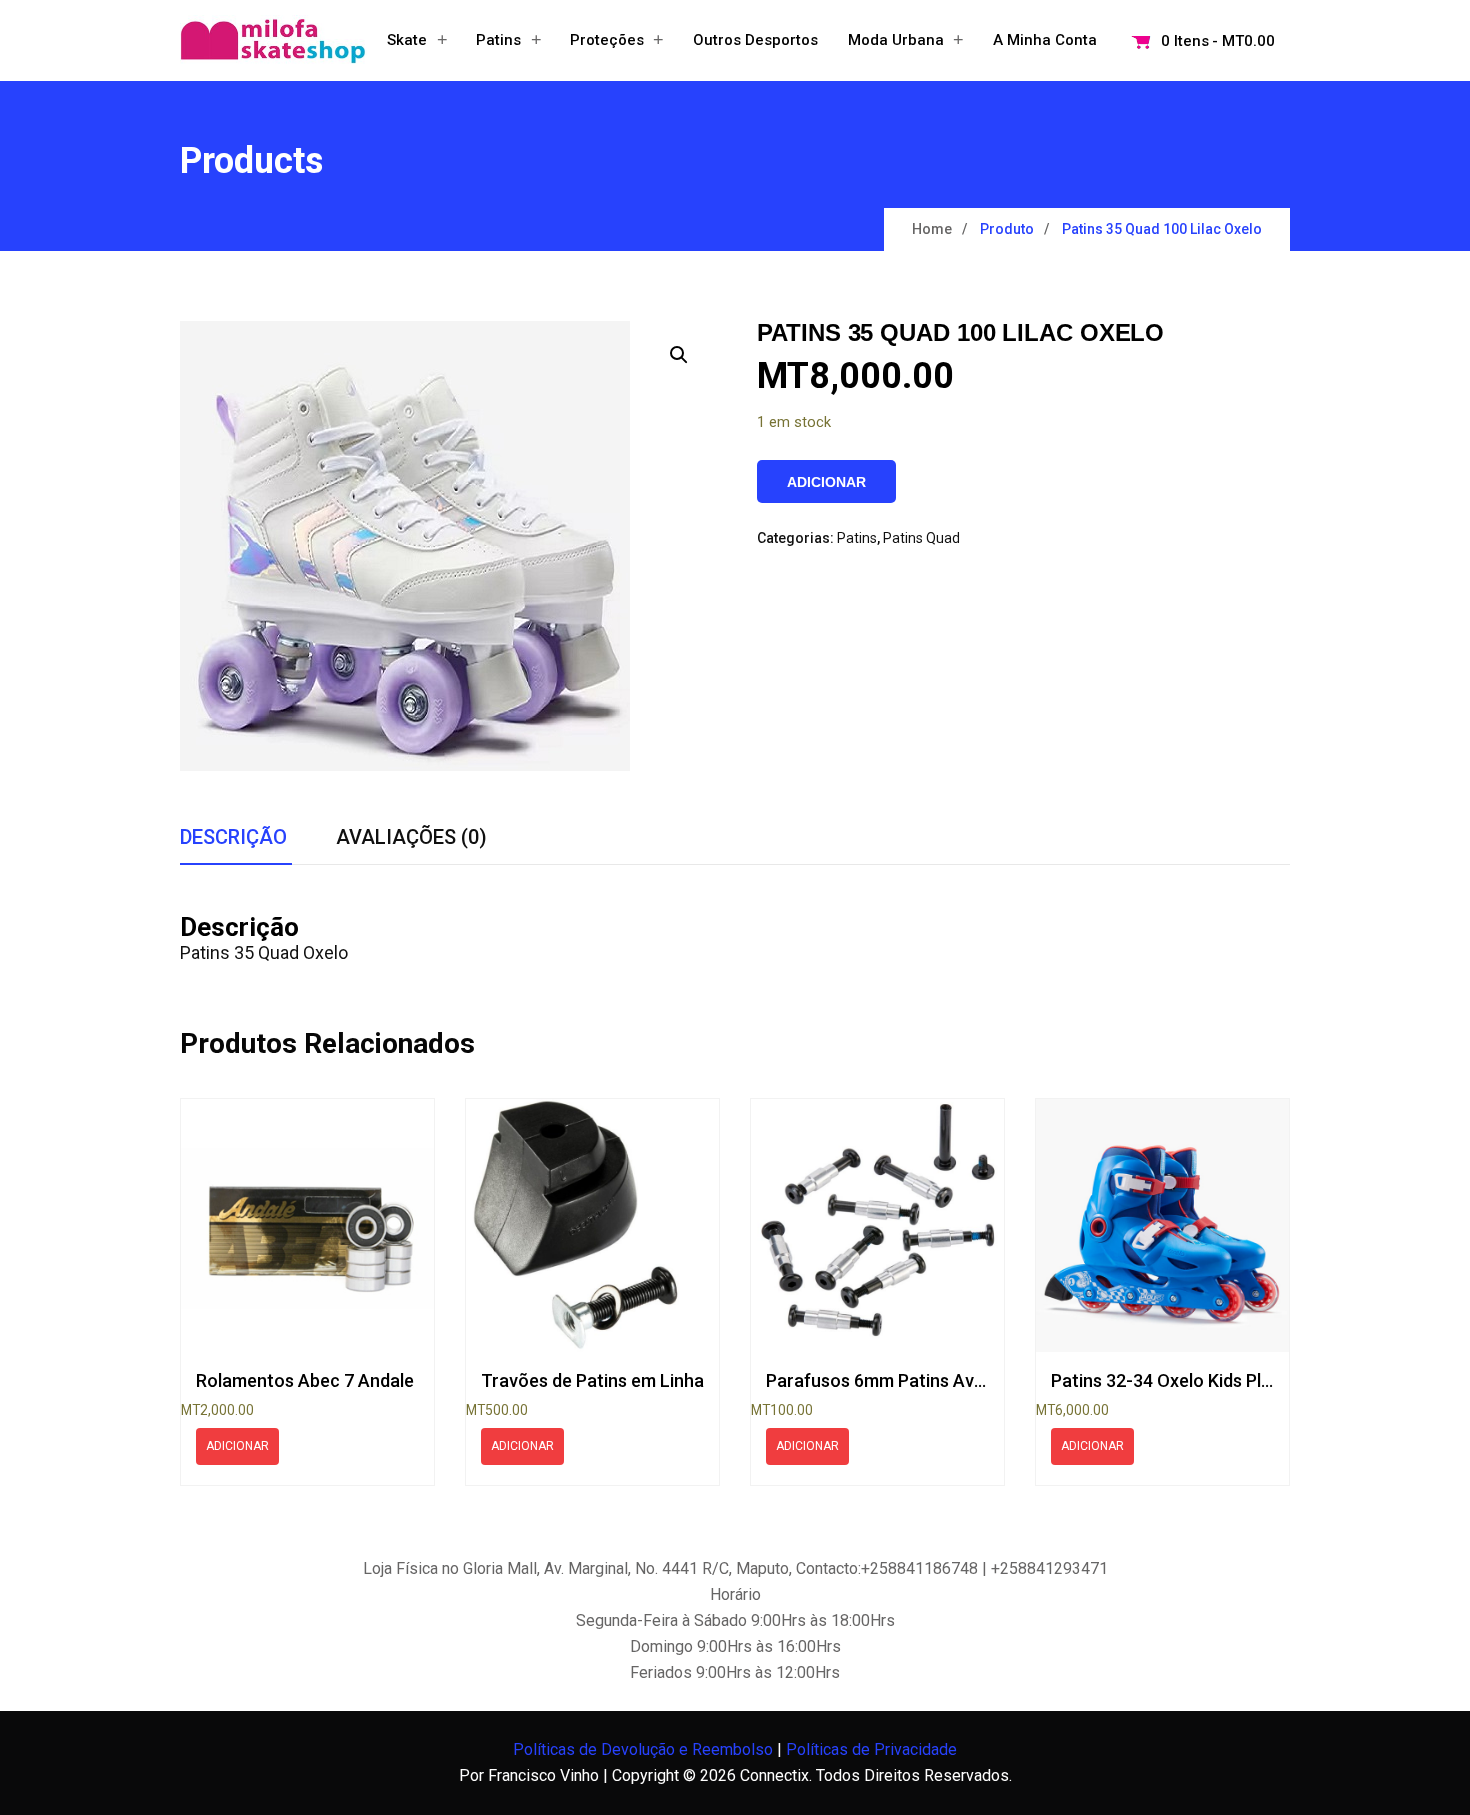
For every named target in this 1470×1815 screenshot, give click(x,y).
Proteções (607, 40)
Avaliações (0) (411, 837)
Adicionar (826, 482)
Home (932, 229)
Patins (498, 40)
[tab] (233, 838)
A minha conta (1045, 40)
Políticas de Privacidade (871, 1749)
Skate (407, 40)
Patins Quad (921, 538)
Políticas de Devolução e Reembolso (643, 1749)
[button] (679, 355)
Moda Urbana (896, 40)
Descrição (233, 837)
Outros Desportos (755, 40)
